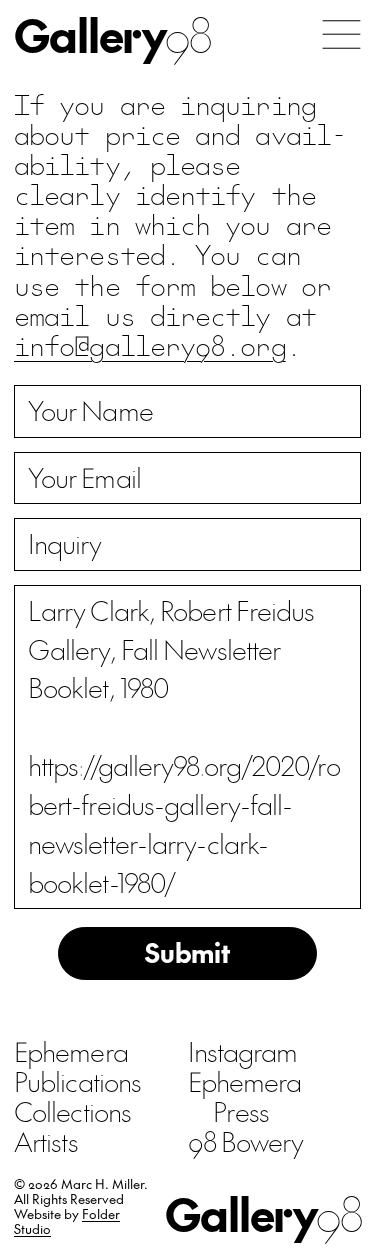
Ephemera (71, 1051)
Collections (72, 1111)
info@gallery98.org (150, 344)
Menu (341, 34)
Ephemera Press (245, 1096)
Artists (46, 1141)
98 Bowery (246, 1141)
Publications (77, 1081)
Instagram (243, 1051)
